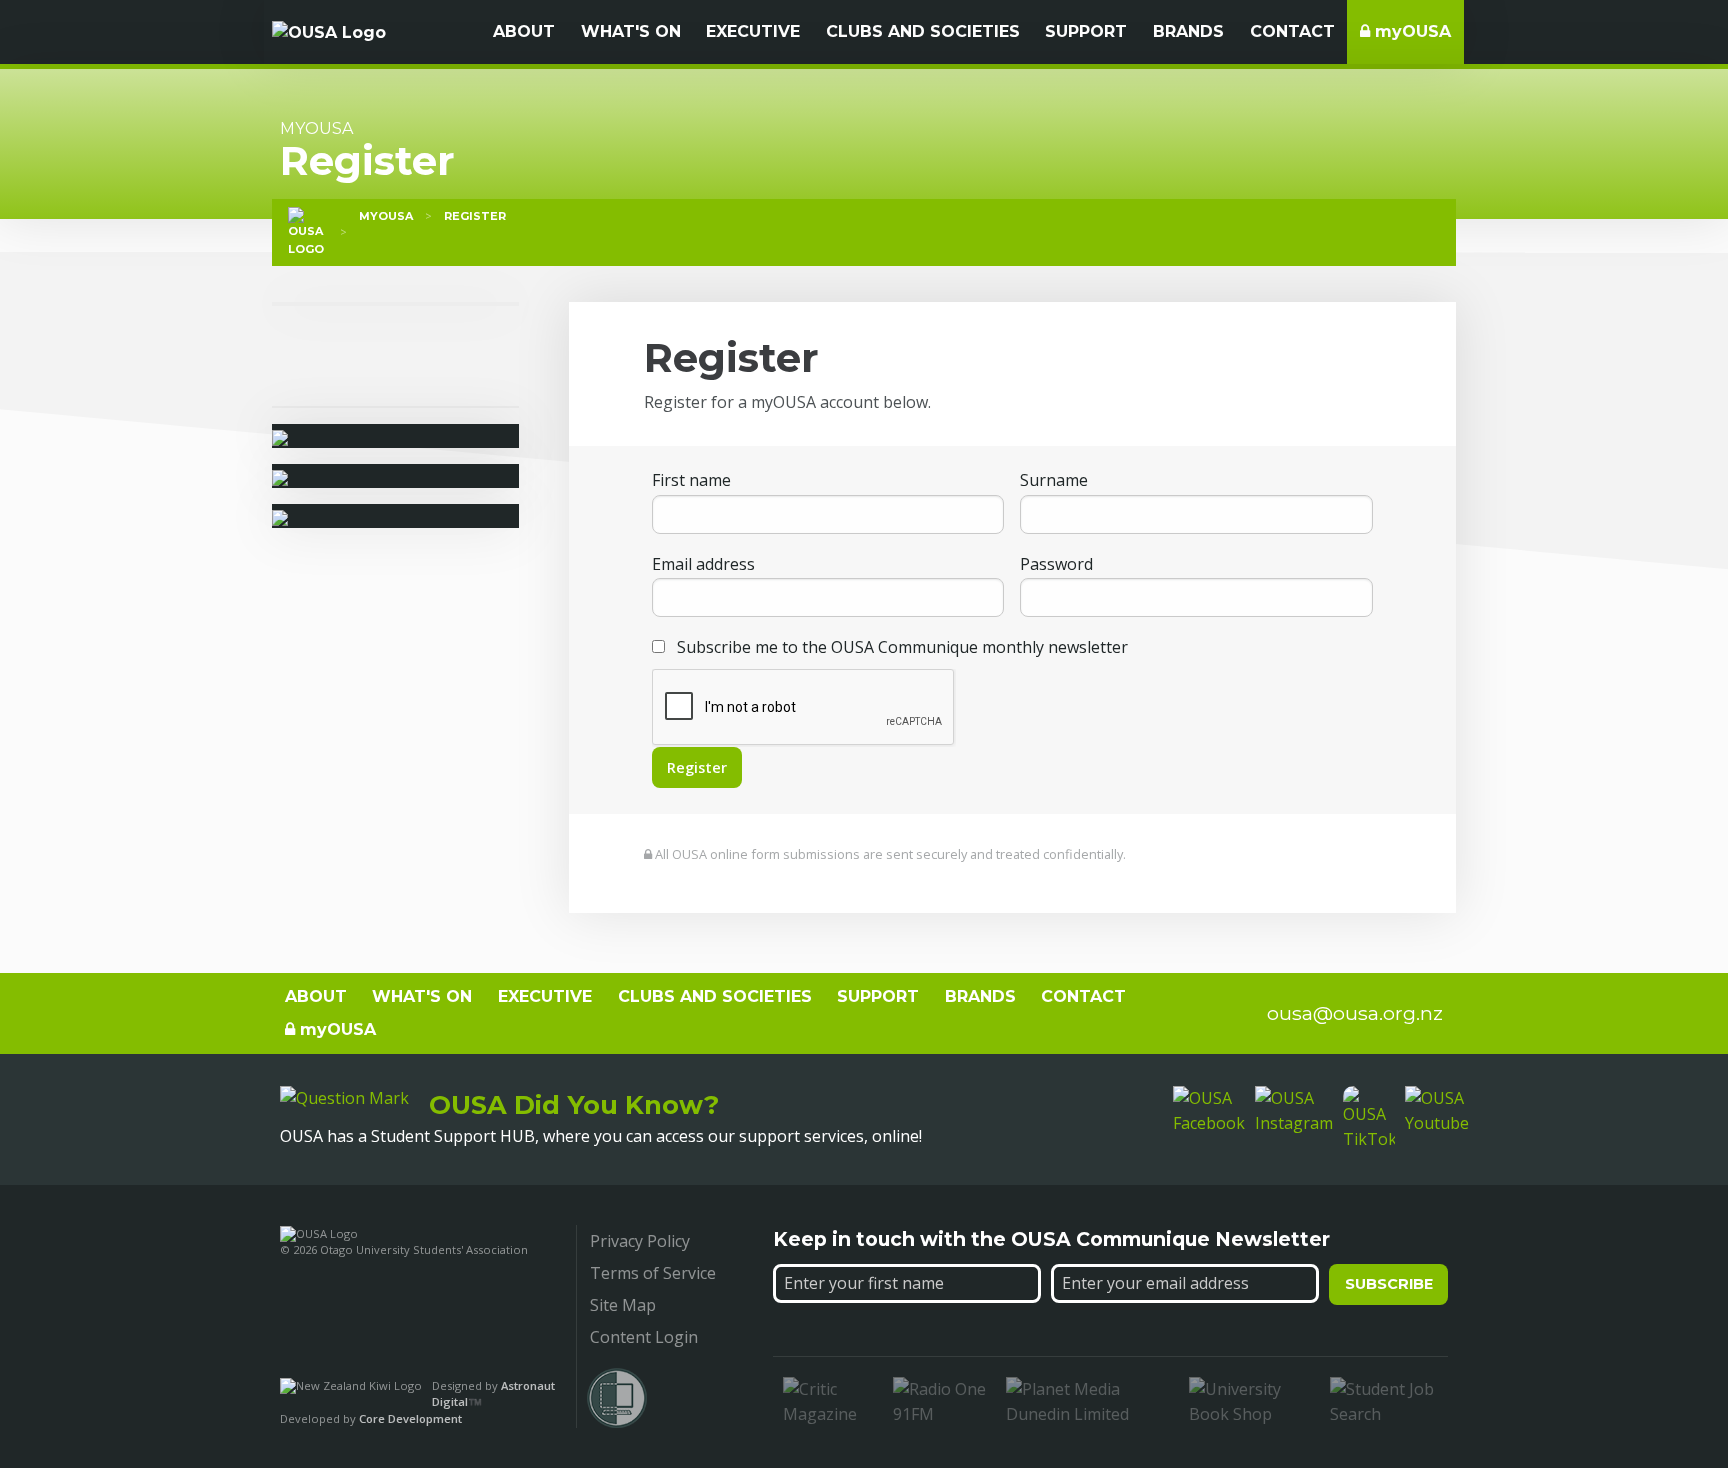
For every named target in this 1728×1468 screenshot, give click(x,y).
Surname (1054, 480)
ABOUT (524, 31)
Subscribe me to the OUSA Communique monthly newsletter (900, 647)
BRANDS (1188, 31)
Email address (703, 564)
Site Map (623, 1305)
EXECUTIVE (753, 31)
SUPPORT (1086, 31)
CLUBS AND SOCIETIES (923, 31)
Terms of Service (653, 1273)
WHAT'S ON (631, 31)
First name (691, 480)
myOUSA (1410, 31)
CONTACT (1292, 31)
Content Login (644, 1337)
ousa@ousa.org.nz (1355, 1013)
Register (475, 216)
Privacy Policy (640, 1241)
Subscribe (1389, 1284)
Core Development (410, 1418)
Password (1056, 564)
